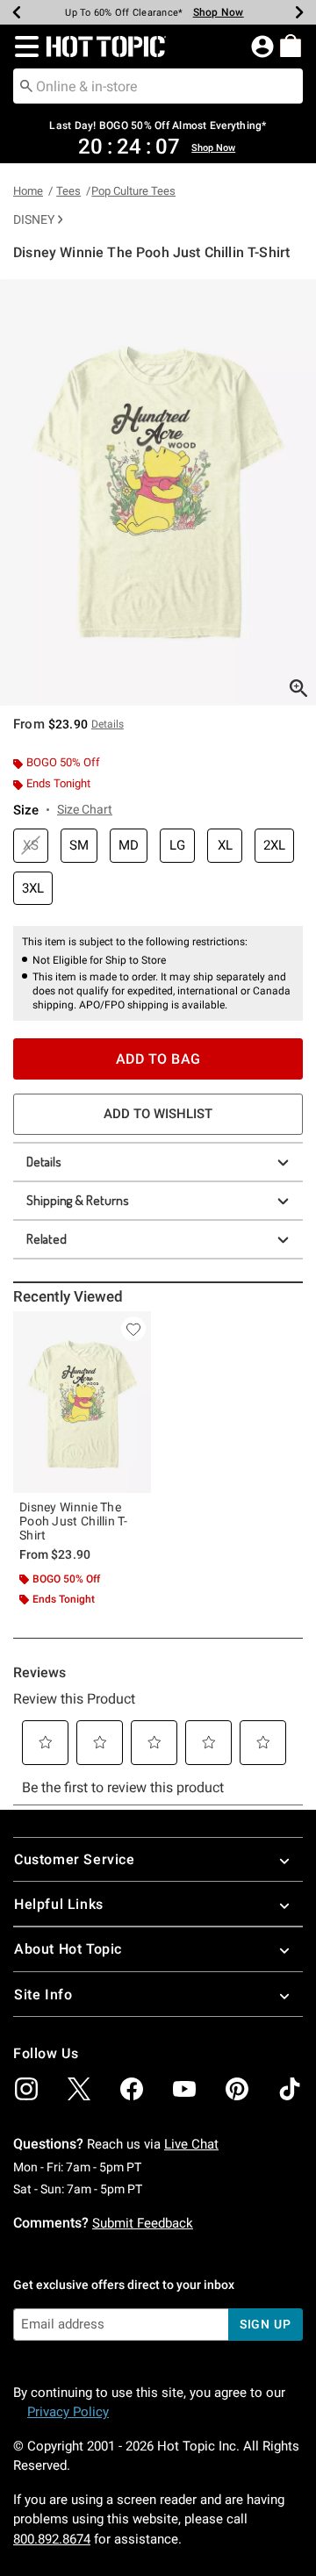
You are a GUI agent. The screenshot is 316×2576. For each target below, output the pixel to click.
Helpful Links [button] (59, 1904)
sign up (266, 2324)
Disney (34, 219)
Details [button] (108, 724)
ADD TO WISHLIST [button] (158, 1114)
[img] (26, 2089)
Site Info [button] (43, 1995)
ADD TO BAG (158, 1059)
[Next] (299, 12)
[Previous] (17, 12)
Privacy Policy (68, 2412)
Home (28, 191)
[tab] (158, 492)
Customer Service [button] (75, 1859)
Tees (68, 191)
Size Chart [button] (85, 809)
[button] (23, 47)
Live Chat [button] (191, 2144)
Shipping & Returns (78, 1200)
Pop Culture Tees (133, 191)
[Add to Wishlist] (133, 1329)
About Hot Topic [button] (68, 1949)
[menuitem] (291, 46)
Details (44, 1162)
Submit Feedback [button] (143, 2223)
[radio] (31, 846)
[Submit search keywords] (26, 85)
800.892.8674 (52, 2539)
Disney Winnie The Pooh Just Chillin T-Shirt (73, 1521)
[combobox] (158, 86)
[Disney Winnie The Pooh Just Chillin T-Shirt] (82, 1402)
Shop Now (219, 12)
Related (47, 1239)
